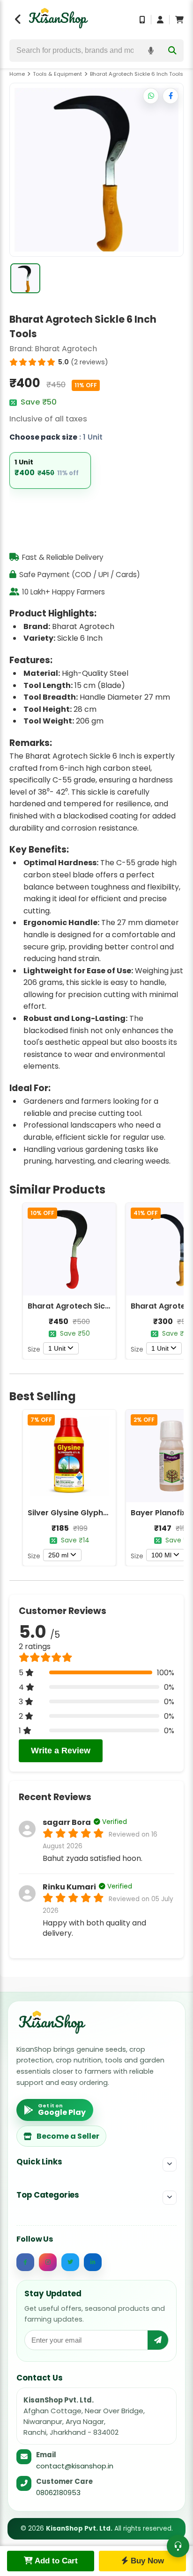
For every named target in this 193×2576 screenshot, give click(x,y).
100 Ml (161, 1555)
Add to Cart (55, 2561)
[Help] (178, 2546)
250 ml (58, 1555)
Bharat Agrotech (66, 349)
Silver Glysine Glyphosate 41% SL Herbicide (109, 1513)
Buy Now (146, 2561)
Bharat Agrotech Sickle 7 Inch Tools (95, 1306)
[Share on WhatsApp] (151, 96)
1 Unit (57, 1348)
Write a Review (61, 1751)
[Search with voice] (151, 51)
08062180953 (58, 2493)
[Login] (160, 20)
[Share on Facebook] (171, 96)
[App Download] (142, 20)
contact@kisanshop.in (75, 2466)
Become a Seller (68, 2136)
